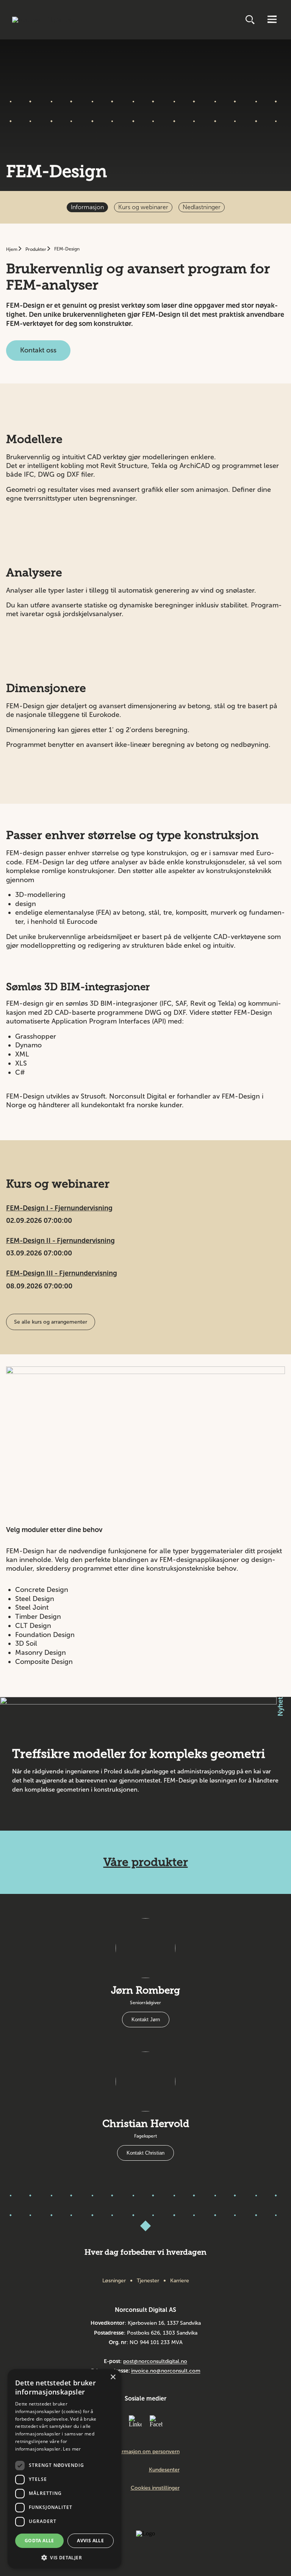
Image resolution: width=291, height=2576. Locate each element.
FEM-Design (67, 249)
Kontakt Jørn (146, 2020)
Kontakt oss (38, 350)
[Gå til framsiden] (43, 20)
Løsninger (114, 2281)
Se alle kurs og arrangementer (51, 1322)
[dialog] (64, 2469)
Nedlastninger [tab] (202, 207)
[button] (64, 2557)
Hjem (12, 249)
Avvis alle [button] (90, 2541)
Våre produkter (146, 1862)
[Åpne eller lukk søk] (251, 20)
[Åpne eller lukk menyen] (272, 20)
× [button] (113, 2377)
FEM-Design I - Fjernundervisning (59, 1208)
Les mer (72, 2449)
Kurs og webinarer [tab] (143, 207)
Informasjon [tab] (87, 207)
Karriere (180, 2281)
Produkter (36, 249)
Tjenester (148, 2281)
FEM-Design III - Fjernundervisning (62, 1273)
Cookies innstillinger (155, 2488)
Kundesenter (164, 2470)
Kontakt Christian (145, 2153)
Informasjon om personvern (146, 2452)
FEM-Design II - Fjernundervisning (60, 1241)
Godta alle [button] (39, 2541)
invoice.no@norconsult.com (166, 2371)
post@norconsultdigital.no (155, 2361)
